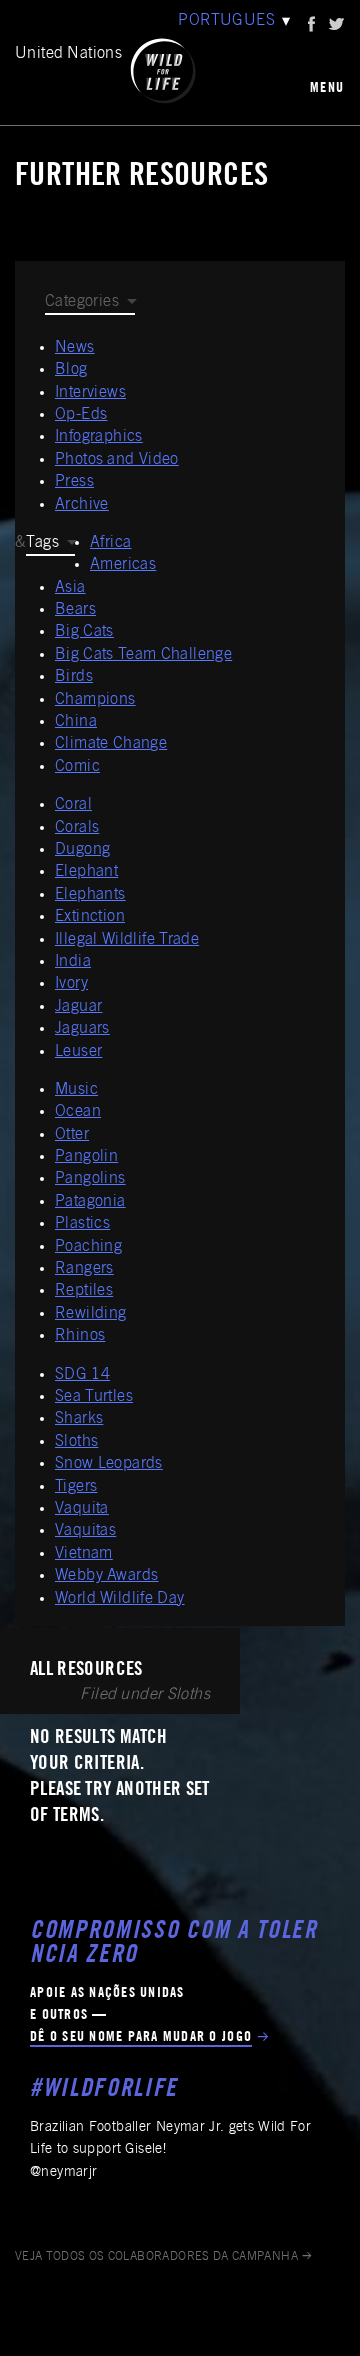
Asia (70, 588)
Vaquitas (85, 1531)
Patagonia (90, 1202)
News (75, 348)
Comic (77, 767)
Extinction (90, 917)
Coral (73, 805)
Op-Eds (81, 415)
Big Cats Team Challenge (143, 655)
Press (74, 482)
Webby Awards (106, 1576)
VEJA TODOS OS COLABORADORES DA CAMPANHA (156, 2257)
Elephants (90, 895)
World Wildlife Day (120, 1599)
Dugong (82, 850)
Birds (74, 677)
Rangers (84, 1269)
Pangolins (90, 1179)
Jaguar (78, 1007)
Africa (110, 543)
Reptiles (84, 1291)
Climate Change (111, 744)
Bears (75, 610)
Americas (123, 565)
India (73, 962)
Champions (95, 700)
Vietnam (84, 1554)
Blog (71, 370)
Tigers (76, 1487)
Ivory (71, 984)
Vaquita (82, 1509)
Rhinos (80, 1336)
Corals (77, 828)
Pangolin (86, 1157)
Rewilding (91, 1314)
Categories (82, 302)
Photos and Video (117, 460)
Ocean (78, 1112)
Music (76, 1090)
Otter (72, 1135)
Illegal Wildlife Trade (127, 940)
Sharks (79, 1419)
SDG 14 (82, 1375)
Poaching (88, 1247)
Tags (42, 543)
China (76, 722)
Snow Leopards (109, 1464)
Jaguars (82, 1029)
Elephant (86, 872)
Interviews (90, 393)
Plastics (82, 1224)
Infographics (99, 437)
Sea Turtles (94, 1397)
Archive (82, 505)
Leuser (78, 1052)
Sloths (76, 1442)
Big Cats (84, 632)
